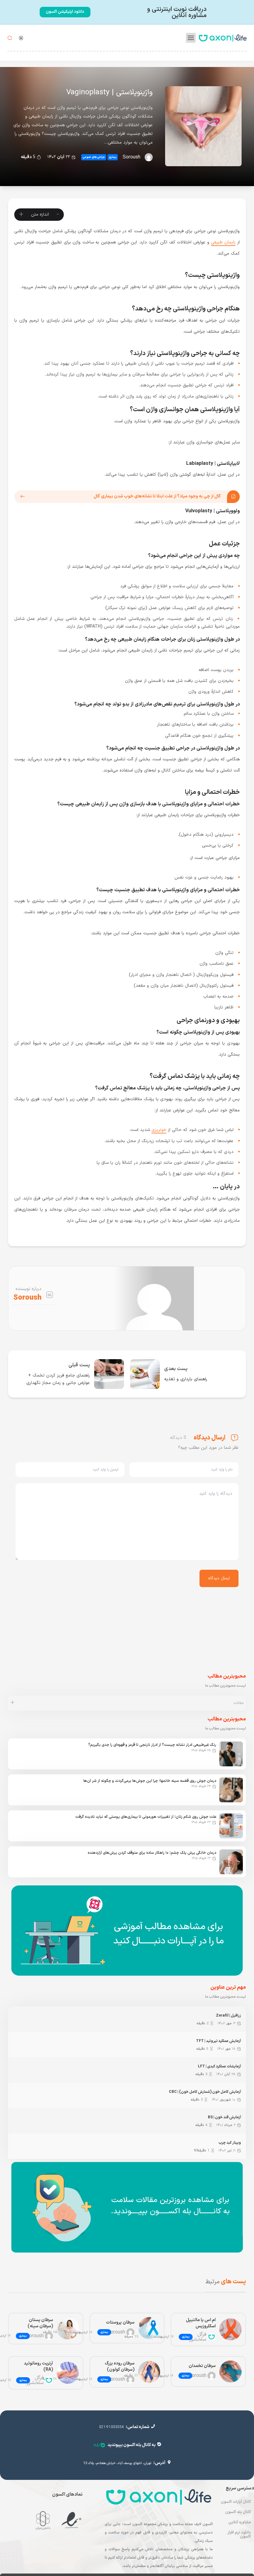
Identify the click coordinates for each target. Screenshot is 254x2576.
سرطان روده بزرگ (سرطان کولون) (120, 2367)
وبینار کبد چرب (230, 2143)
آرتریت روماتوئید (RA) (38, 2367)
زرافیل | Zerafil (228, 2016)
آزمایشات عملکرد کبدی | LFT (219, 2067)
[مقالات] (13, 1703)
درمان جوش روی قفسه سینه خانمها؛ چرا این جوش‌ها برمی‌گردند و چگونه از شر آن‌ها (150, 1781)
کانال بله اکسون (238, 2512)
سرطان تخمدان (202, 2366)
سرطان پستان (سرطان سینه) (40, 2323)
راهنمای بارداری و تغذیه (186, 1379)
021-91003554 (112, 2427)
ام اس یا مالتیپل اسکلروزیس (201, 2323)
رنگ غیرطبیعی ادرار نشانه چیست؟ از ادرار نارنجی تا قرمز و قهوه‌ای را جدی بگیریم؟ (152, 1745)
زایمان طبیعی (223, 242)
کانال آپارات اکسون (236, 2502)
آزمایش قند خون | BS (224, 2117)
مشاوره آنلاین (240, 2522)
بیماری (113, 157)
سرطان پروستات (120, 2322)
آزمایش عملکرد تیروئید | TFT (219, 2041)
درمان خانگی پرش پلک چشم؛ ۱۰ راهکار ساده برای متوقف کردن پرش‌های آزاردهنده (152, 1853)
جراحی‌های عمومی (94, 157)
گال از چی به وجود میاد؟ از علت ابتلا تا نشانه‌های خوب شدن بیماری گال (157, 496)
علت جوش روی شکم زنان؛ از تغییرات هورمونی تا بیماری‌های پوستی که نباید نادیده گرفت (146, 1817)
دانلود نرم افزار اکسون (239, 2535)
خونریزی (159, 1130)
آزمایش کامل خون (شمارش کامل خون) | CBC (205, 2092)
